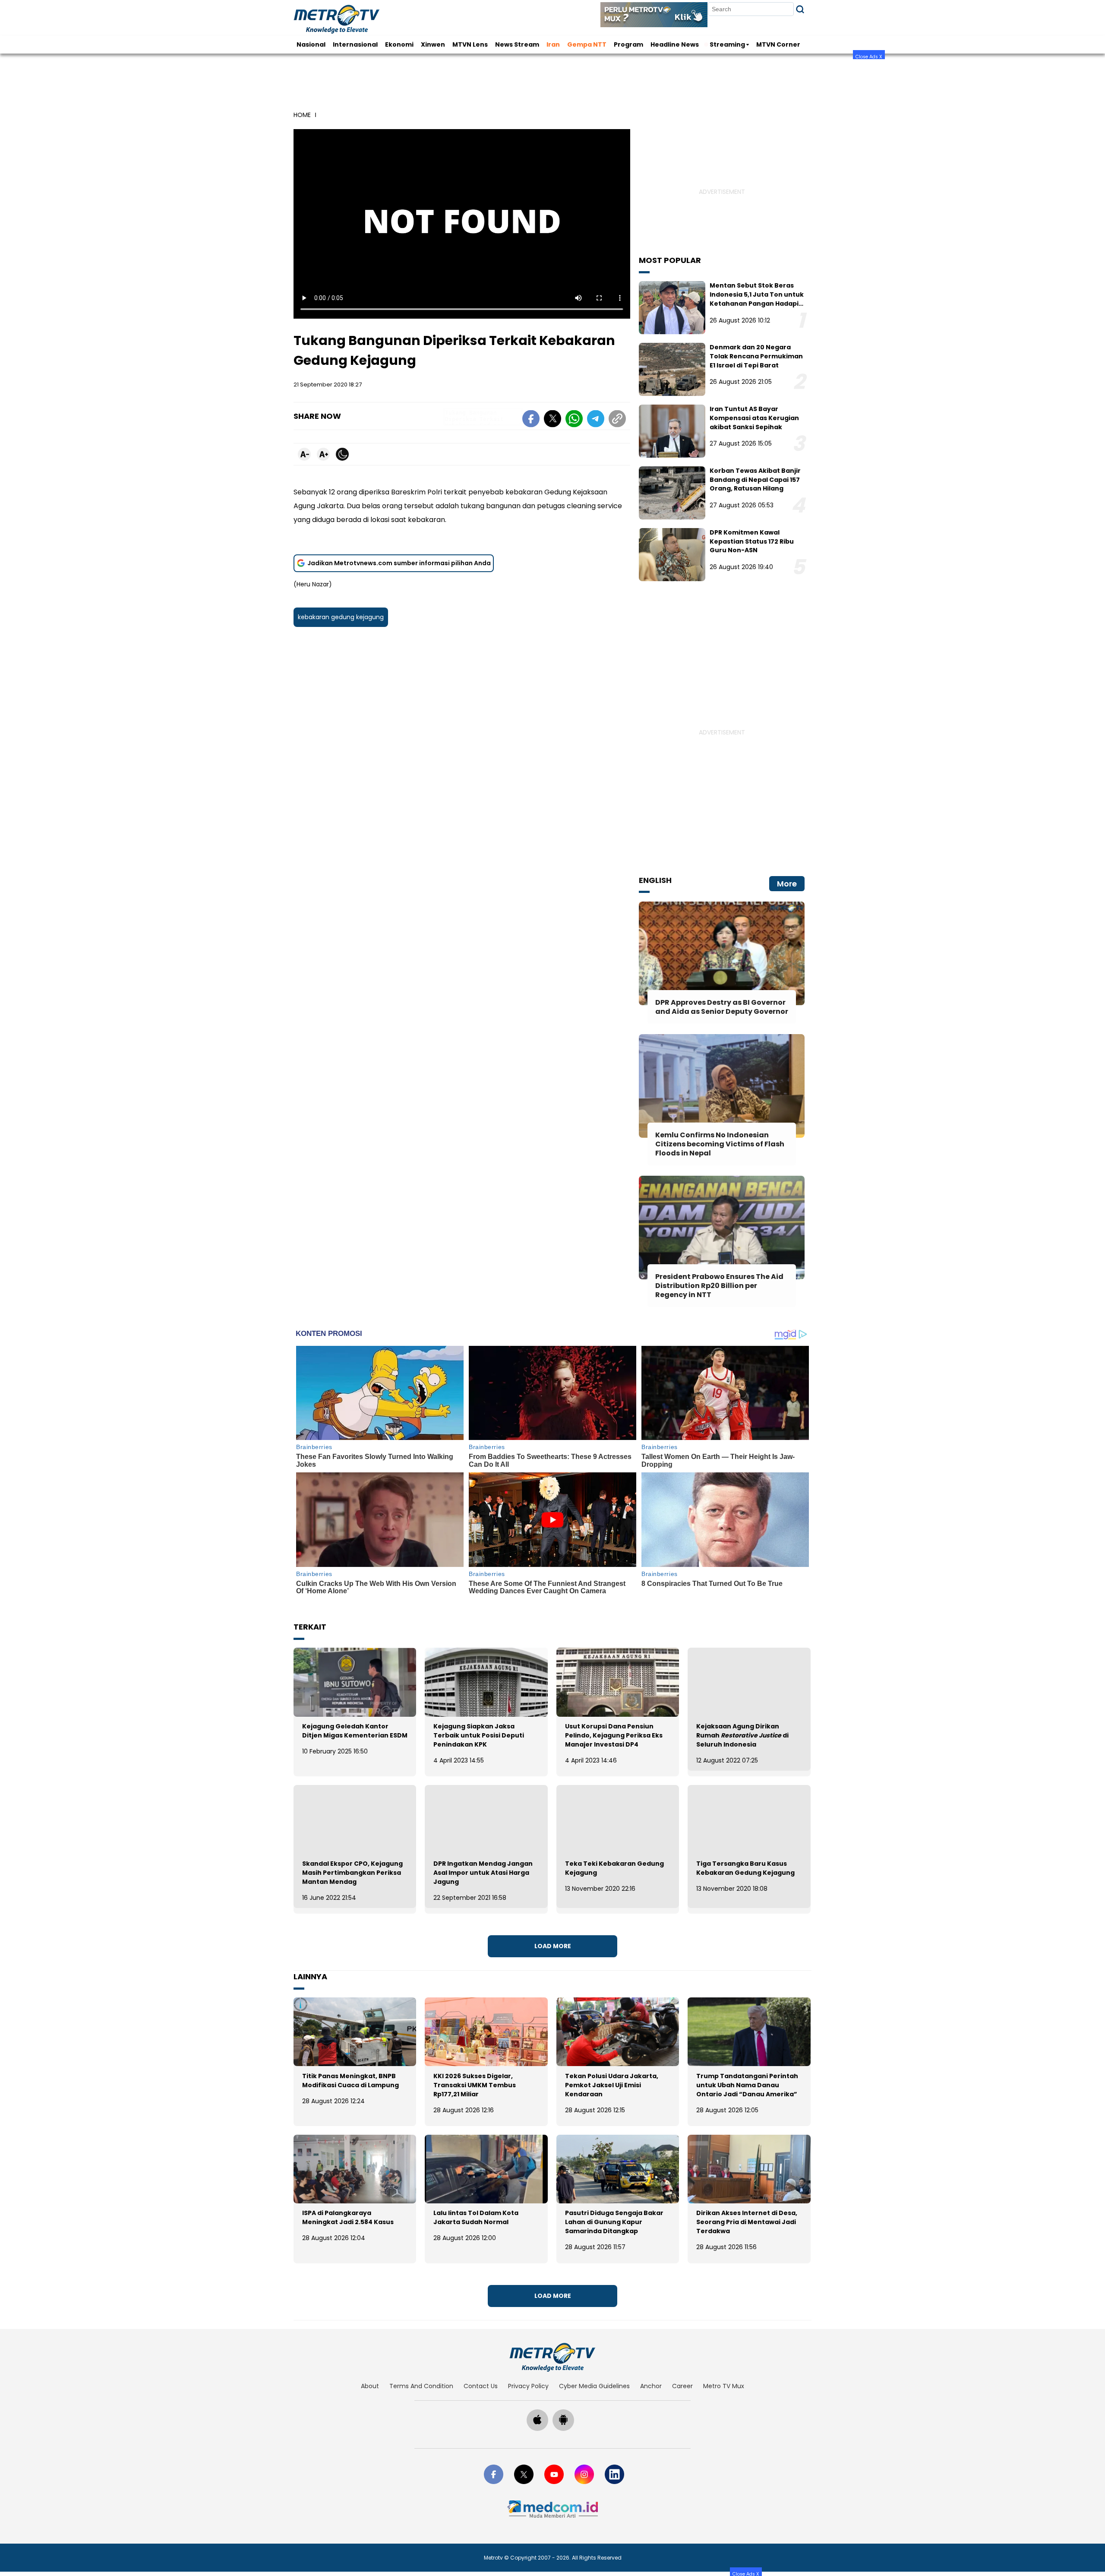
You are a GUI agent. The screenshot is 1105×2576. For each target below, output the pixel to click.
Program (628, 44)
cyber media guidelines (594, 2386)
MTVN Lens (470, 44)
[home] (552, 2357)
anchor (651, 2386)
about (370, 2386)
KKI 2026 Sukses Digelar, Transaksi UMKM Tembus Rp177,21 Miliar (475, 2085)
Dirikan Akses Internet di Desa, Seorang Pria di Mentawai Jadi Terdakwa (747, 2222)
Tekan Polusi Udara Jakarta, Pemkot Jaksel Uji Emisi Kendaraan (612, 2085)
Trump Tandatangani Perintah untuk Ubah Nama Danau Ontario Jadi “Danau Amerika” (747, 2085)
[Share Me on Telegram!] (596, 420)
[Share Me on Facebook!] (531, 420)
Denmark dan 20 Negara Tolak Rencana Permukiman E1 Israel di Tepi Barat (756, 356)
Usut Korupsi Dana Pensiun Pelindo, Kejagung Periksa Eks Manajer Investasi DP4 (614, 1735)
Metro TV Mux (724, 2386)
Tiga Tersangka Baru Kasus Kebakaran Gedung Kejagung (745, 1868)
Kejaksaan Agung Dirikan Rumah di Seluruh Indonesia (742, 1735)
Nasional (311, 44)
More (787, 884)
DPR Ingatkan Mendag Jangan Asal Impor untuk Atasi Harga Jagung (483, 1873)
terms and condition (421, 2386)
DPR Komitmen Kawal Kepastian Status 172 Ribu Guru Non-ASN (752, 541)
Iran (553, 44)
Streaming (727, 44)
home (302, 115)
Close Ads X (869, 56)
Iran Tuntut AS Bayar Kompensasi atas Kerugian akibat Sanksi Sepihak (754, 418)
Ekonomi (399, 44)
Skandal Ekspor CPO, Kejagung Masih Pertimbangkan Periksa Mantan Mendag (352, 1873)
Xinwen (433, 44)
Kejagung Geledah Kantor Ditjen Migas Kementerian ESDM (355, 1731)
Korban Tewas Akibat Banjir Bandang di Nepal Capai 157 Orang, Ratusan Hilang (755, 480)
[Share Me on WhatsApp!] (574, 420)
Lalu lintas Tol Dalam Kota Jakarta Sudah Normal (476, 2217)
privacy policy (528, 2386)
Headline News (675, 44)
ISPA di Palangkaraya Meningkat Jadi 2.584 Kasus (348, 2217)
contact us (481, 2386)
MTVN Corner (778, 44)
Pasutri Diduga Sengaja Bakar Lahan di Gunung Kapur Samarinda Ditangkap (614, 2222)
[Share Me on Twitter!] (552, 420)
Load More (553, 1946)
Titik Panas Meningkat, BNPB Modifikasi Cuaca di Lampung (350, 2081)
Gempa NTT (587, 44)
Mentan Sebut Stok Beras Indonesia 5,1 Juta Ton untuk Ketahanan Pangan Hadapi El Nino (757, 299)
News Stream (517, 44)
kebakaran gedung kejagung (341, 617)
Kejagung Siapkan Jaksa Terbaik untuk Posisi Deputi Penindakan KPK (479, 1735)
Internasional (355, 44)
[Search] (800, 9)
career (682, 2386)
